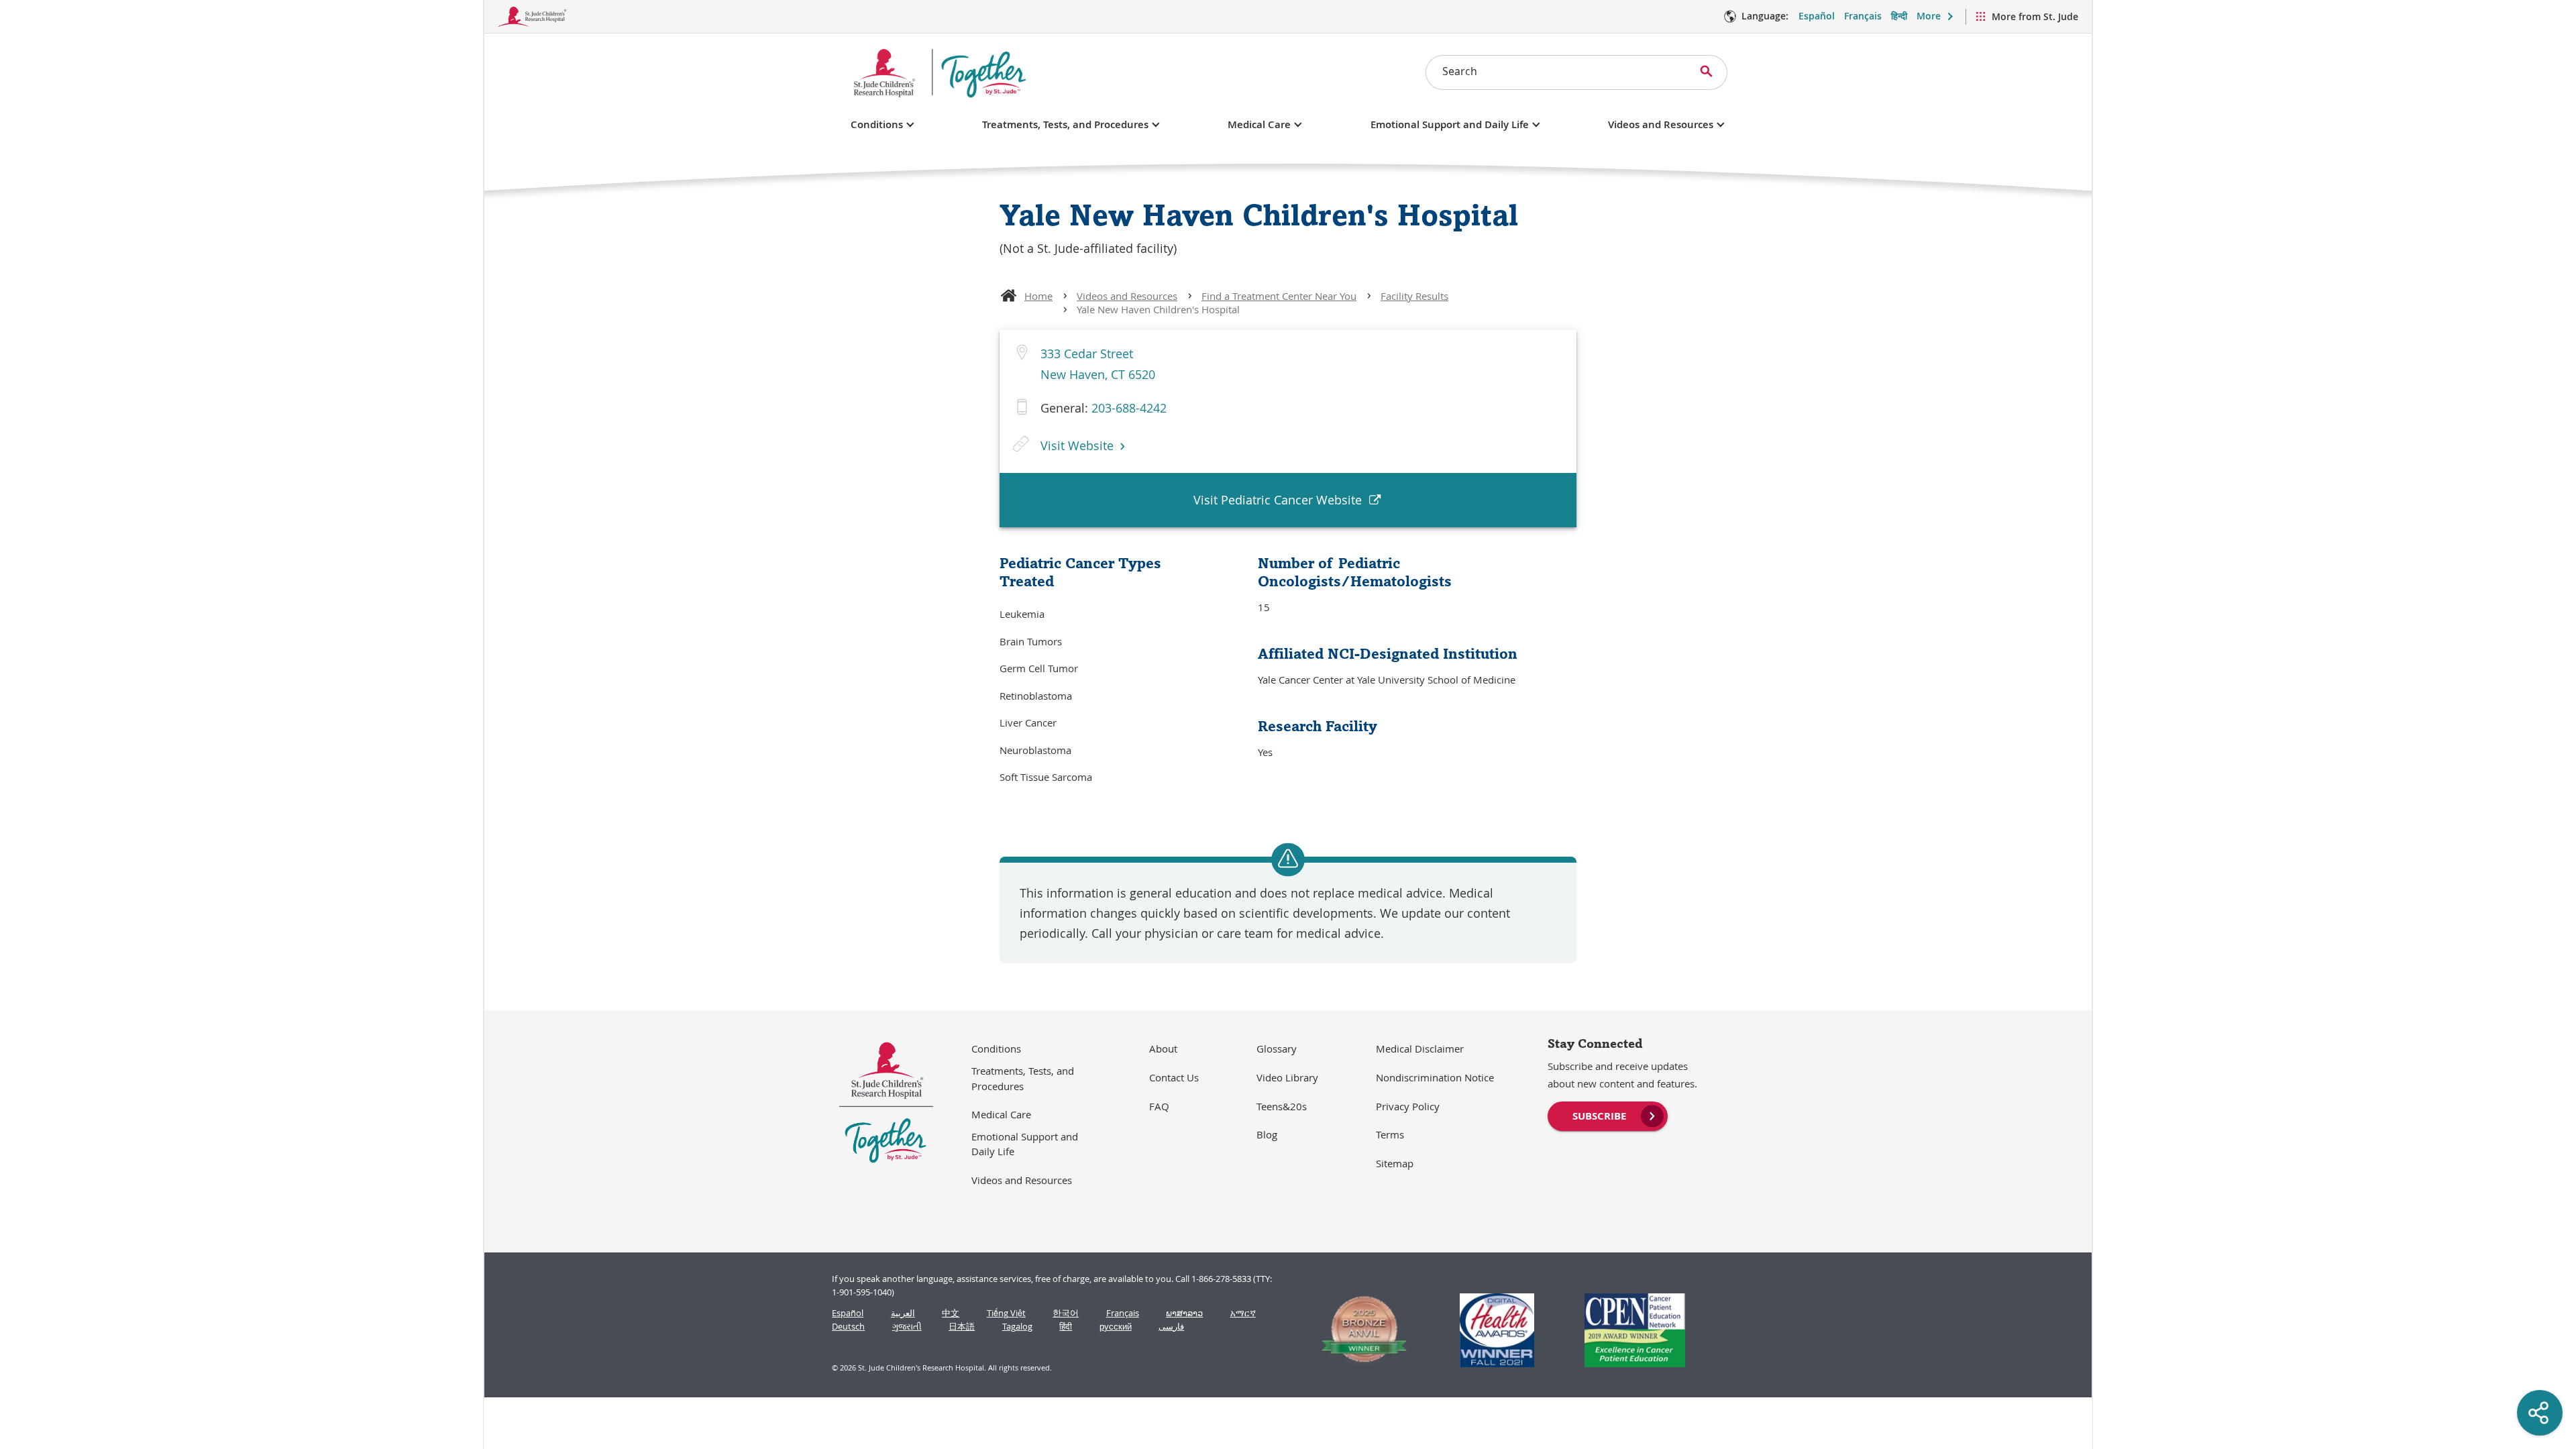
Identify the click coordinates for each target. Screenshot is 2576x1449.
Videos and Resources (1661, 124)
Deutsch (848, 1327)
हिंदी (1066, 1327)
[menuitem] (1608, 1115)
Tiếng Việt (1006, 1313)
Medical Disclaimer (1420, 1049)
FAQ (1159, 1106)
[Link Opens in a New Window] (1358, 1330)
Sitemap (1395, 1163)
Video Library (1287, 1077)
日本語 (962, 1327)
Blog (1267, 1134)
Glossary (1277, 1049)
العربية (903, 1313)
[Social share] (2540, 1413)
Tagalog (1017, 1327)
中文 (951, 1313)
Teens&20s (1282, 1106)
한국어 (1066, 1313)
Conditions (877, 124)
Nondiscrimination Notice (1435, 1077)
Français (1863, 16)
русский (1116, 1327)
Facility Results (1414, 296)
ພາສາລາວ (1184, 1313)
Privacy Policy (1408, 1106)
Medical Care (1259, 124)
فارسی (1171, 1327)
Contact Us (1174, 1077)
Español (1817, 16)
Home (1038, 296)
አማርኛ (1243, 1313)
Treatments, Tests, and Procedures (1065, 124)
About (1163, 1049)
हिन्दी (1899, 16)
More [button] (1929, 16)
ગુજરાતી (907, 1327)
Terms (1390, 1134)
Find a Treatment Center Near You (1279, 296)
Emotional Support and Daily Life (1450, 124)
